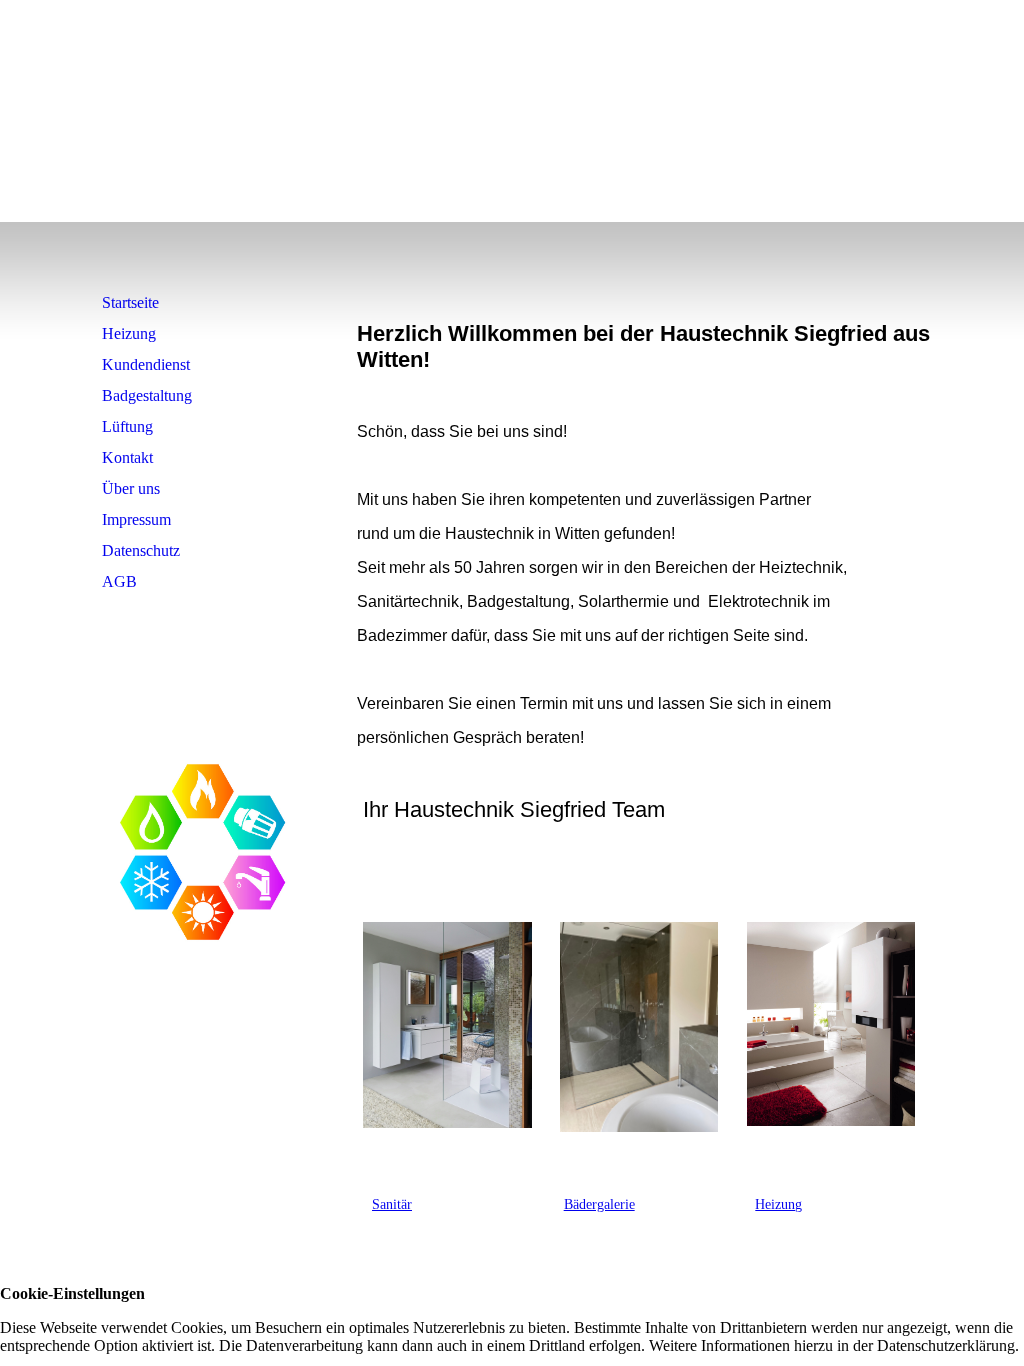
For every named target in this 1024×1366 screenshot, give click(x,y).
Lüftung (127, 426)
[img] (204, 174)
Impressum (136, 519)
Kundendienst (146, 364)
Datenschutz (141, 550)
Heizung (129, 333)
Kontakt (127, 457)
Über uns (131, 488)
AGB (119, 581)
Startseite (130, 302)
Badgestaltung (147, 395)
